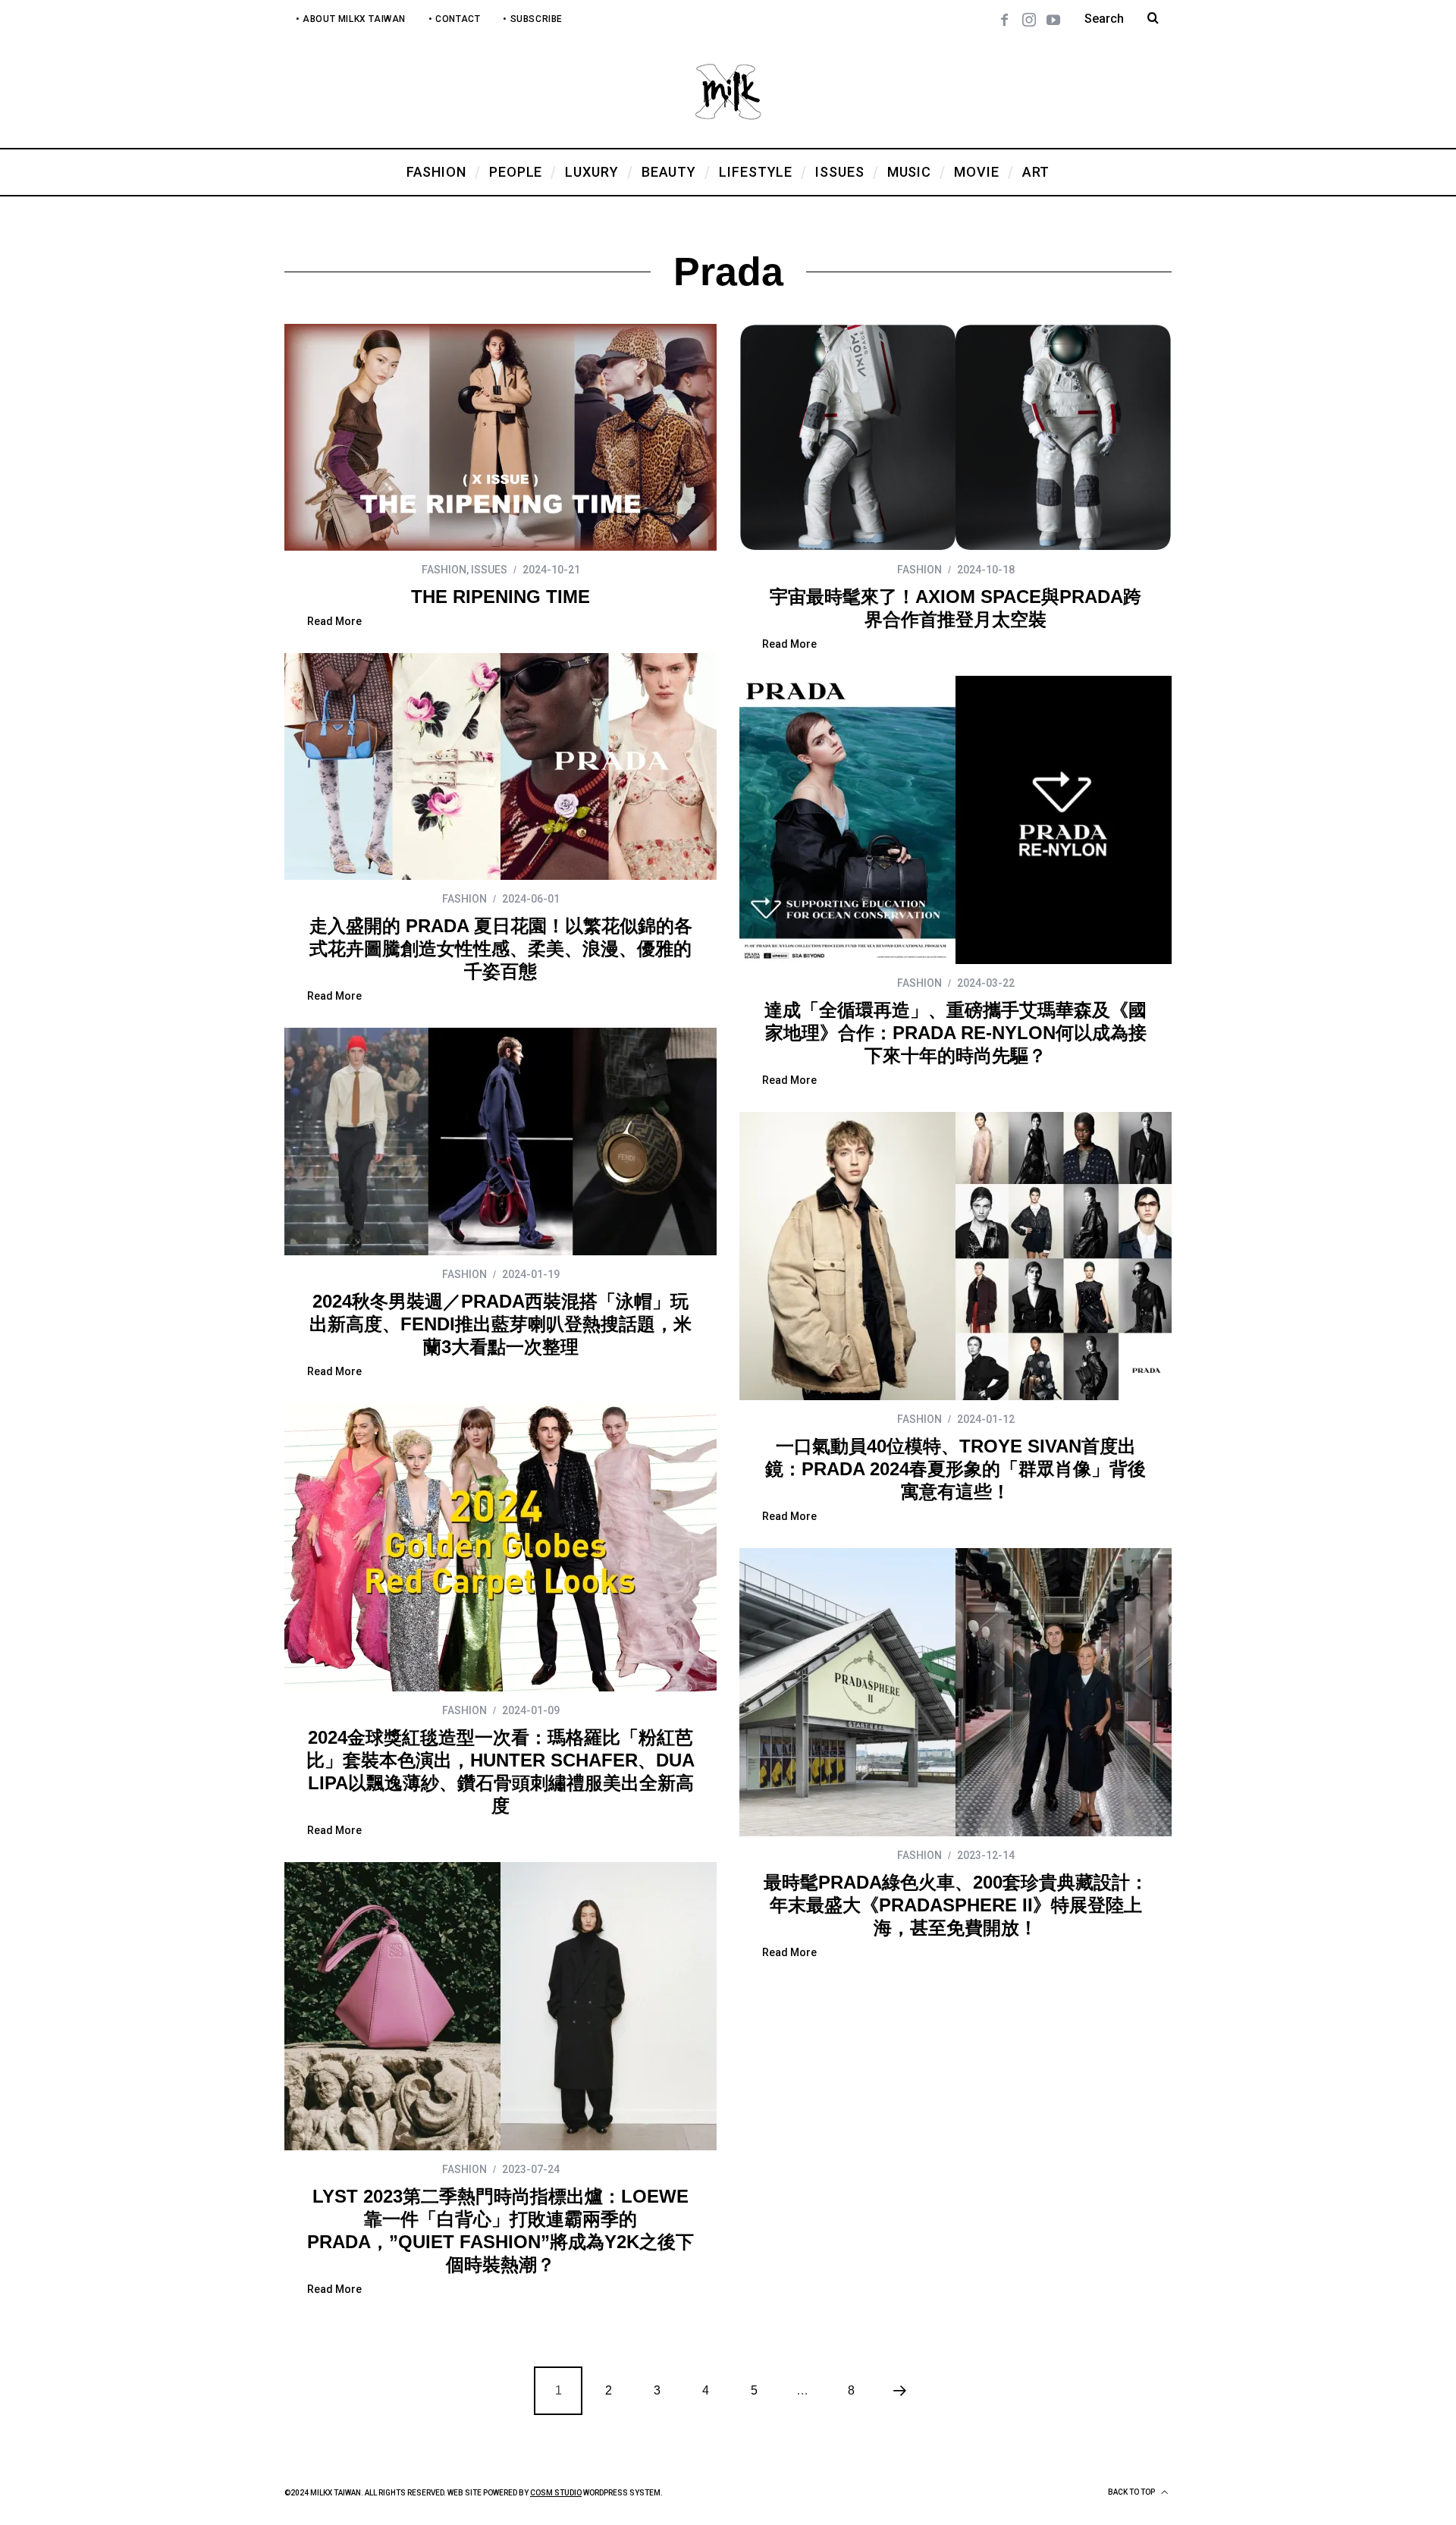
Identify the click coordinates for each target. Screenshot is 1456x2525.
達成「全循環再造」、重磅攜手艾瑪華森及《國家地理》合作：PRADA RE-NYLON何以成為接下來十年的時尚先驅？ (955, 1033)
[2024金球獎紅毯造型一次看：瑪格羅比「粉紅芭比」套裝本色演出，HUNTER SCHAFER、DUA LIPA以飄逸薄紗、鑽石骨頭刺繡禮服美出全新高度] (500, 1547)
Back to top (1132, 2492)
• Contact (454, 19)
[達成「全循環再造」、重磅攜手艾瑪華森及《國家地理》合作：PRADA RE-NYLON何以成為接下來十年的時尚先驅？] (955, 820)
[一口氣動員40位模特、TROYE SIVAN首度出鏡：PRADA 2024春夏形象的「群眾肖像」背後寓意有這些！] (955, 1256)
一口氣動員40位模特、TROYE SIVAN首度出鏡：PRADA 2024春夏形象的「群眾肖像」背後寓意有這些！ (955, 1469)
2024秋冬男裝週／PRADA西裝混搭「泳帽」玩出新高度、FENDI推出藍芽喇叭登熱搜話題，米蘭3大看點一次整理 (500, 1324)
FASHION (444, 570)
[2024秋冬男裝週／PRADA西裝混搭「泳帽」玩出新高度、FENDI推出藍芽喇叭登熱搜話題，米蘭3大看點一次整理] (500, 1142)
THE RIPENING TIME (500, 597)
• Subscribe (533, 19)
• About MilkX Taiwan (351, 19)
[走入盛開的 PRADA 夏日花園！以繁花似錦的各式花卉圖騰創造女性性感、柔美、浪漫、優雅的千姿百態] (500, 766)
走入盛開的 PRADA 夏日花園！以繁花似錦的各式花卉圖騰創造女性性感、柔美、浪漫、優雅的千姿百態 (501, 948)
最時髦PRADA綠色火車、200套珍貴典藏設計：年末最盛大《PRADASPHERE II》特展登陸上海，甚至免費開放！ (956, 1905)
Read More (334, 622)
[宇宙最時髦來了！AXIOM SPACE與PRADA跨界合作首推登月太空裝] (955, 437)
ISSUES (489, 570)
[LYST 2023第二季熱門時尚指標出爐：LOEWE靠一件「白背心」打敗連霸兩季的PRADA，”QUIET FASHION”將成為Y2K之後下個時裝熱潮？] (500, 2006)
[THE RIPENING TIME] (500, 437)
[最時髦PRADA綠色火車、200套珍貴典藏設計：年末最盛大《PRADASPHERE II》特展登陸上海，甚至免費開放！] (955, 1692)
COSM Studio (556, 2493)
